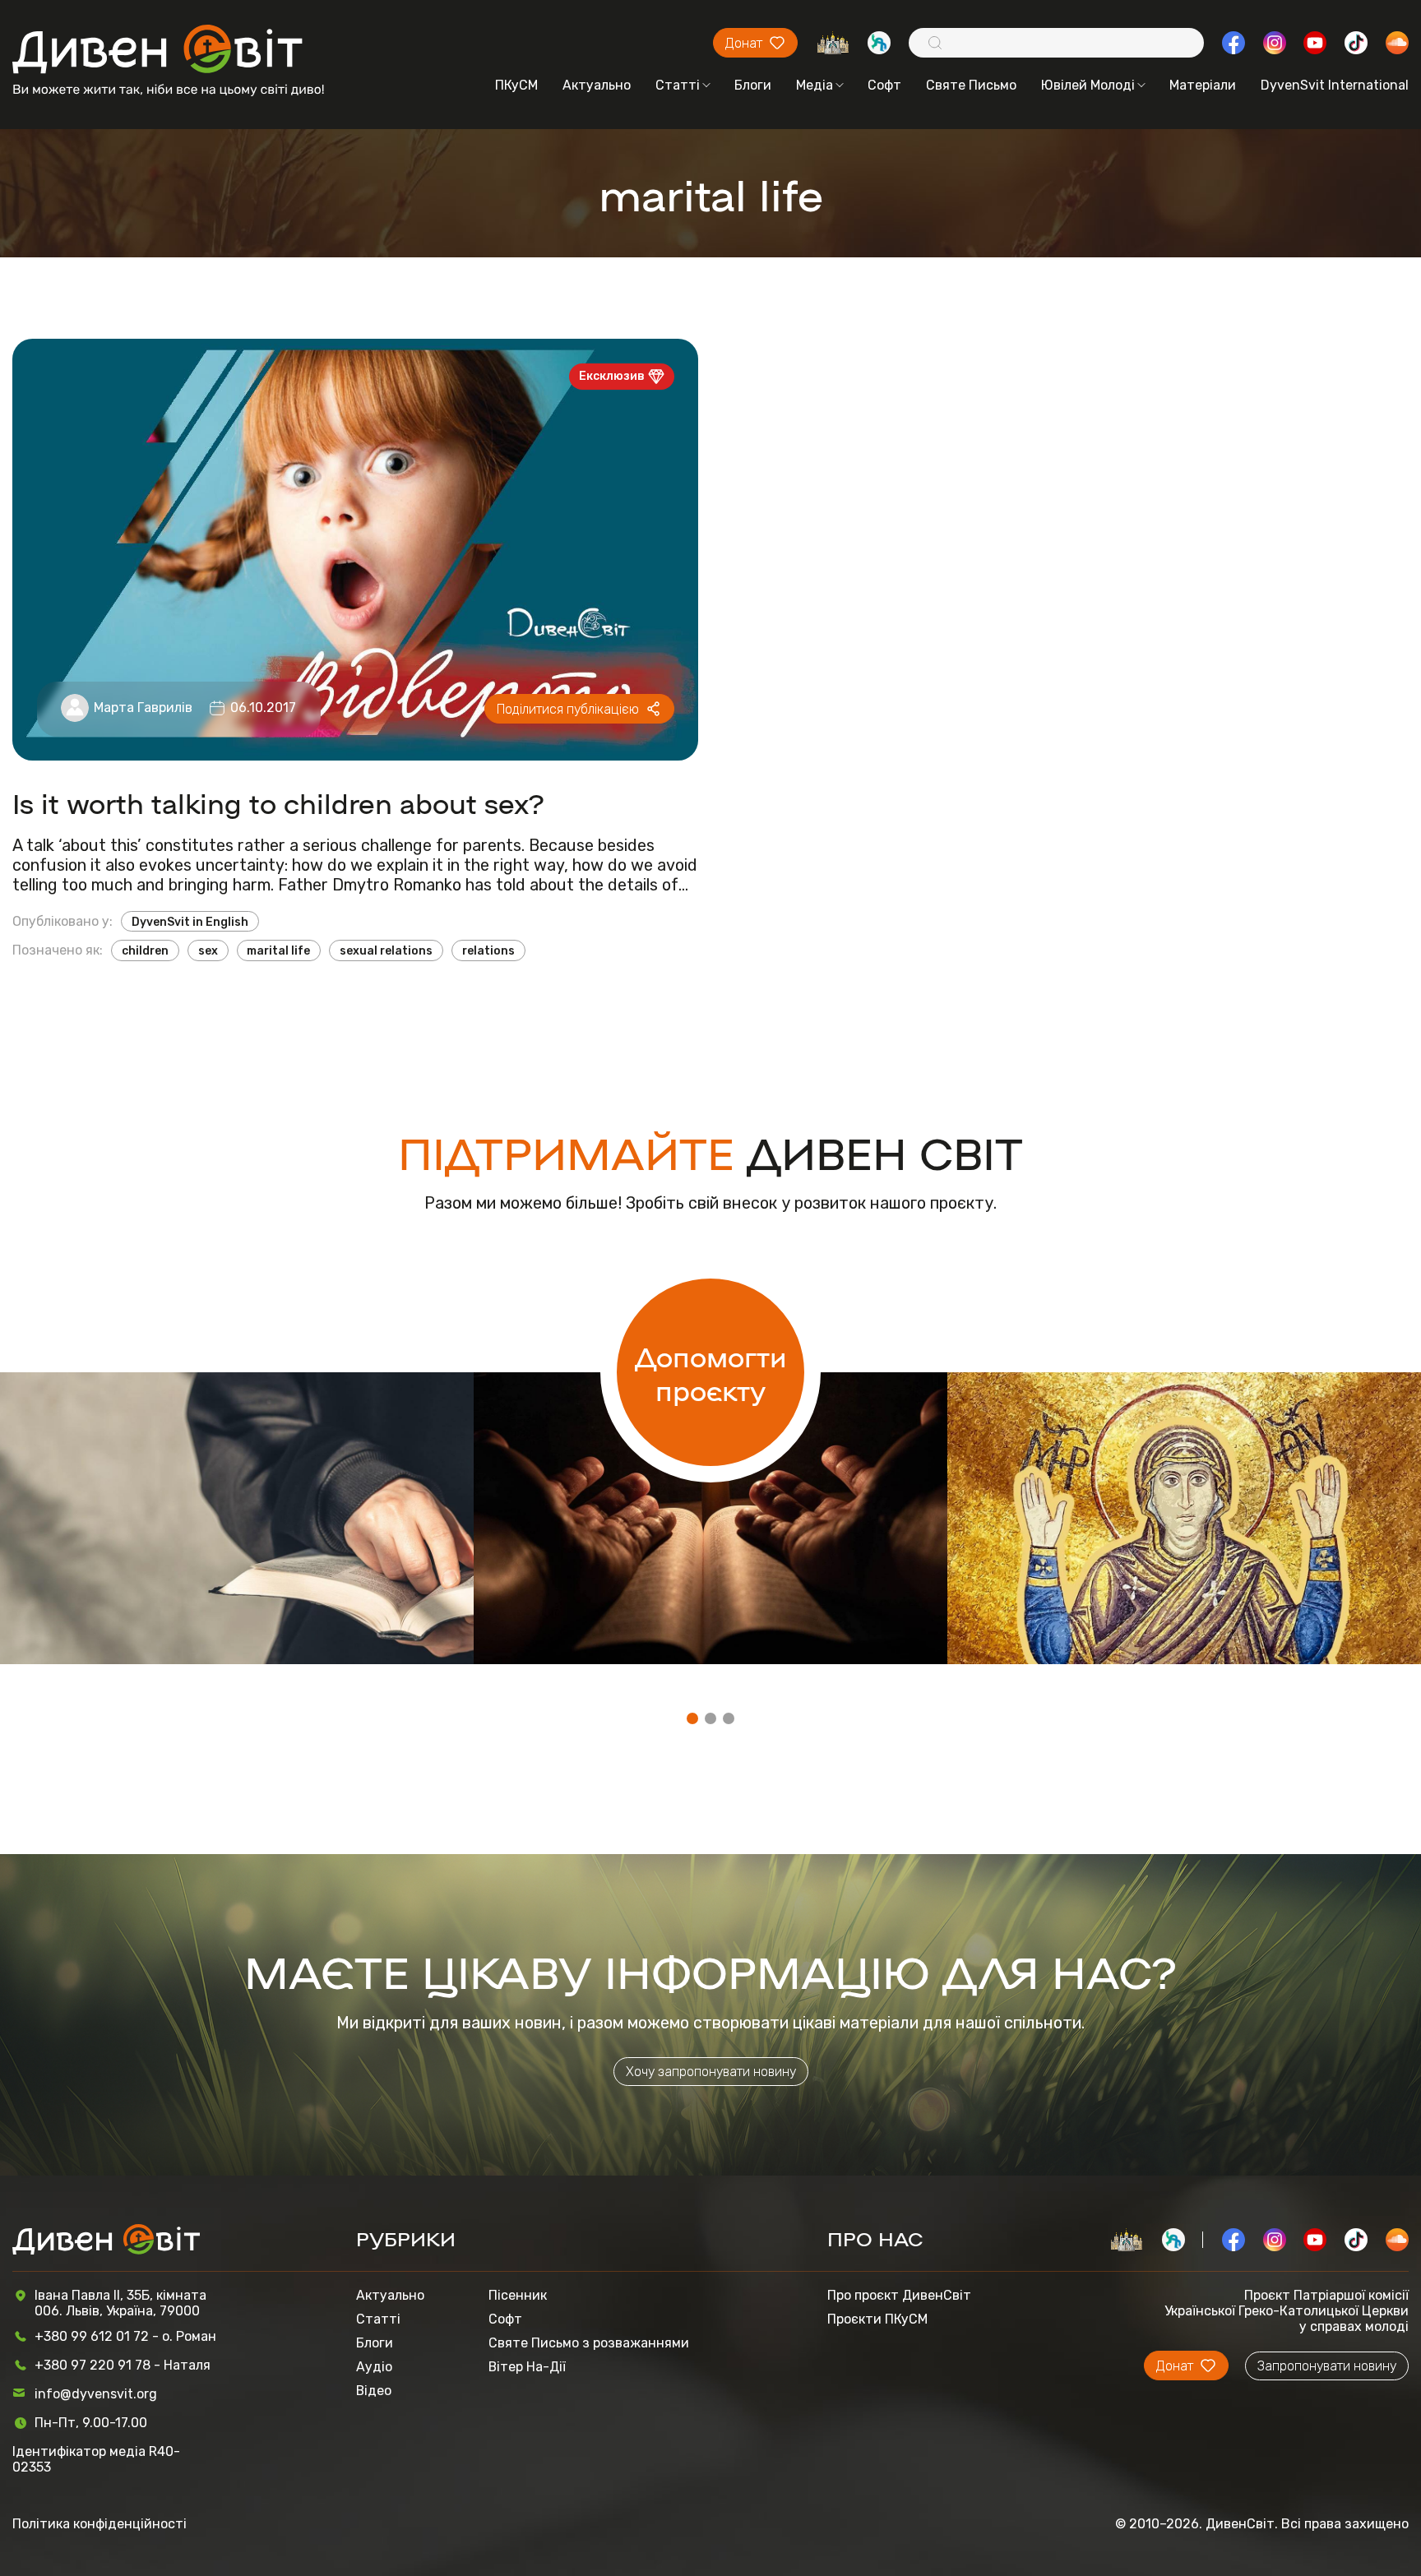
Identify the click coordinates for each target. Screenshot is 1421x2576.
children (145, 950)
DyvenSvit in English (190, 922)
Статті (678, 85)
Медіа (815, 85)
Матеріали (1203, 85)
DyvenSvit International (1335, 85)
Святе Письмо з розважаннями (589, 2343)
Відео (374, 2391)
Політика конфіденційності (100, 2524)
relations (488, 950)
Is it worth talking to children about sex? (278, 802)
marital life (278, 950)
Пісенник (518, 2295)
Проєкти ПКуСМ (877, 2319)
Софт (884, 85)
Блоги (753, 85)
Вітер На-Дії (527, 2367)
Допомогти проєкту (711, 1372)
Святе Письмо (971, 85)
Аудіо (374, 2367)
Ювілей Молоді (1088, 85)
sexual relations (386, 950)
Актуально (597, 85)
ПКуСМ (516, 85)
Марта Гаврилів (143, 708)
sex (208, 950)
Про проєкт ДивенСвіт (899, 2295)
